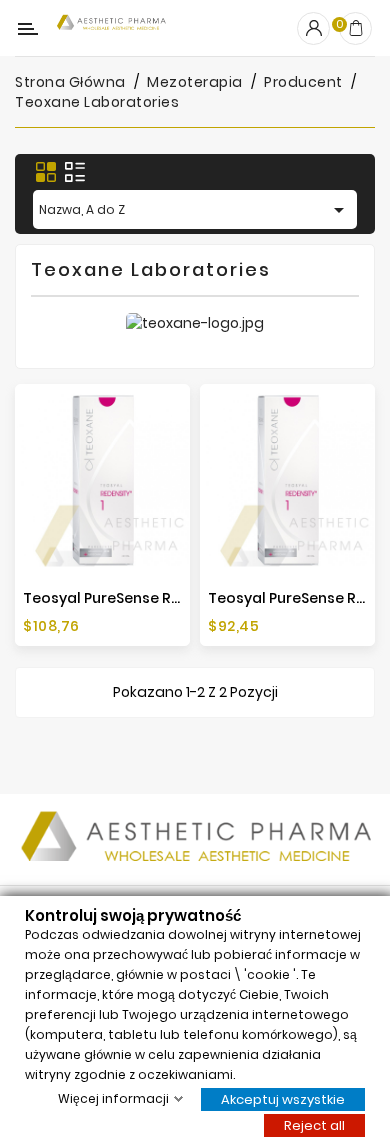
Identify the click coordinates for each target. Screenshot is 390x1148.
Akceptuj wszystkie (283, 1098)
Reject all (314, 1124)
